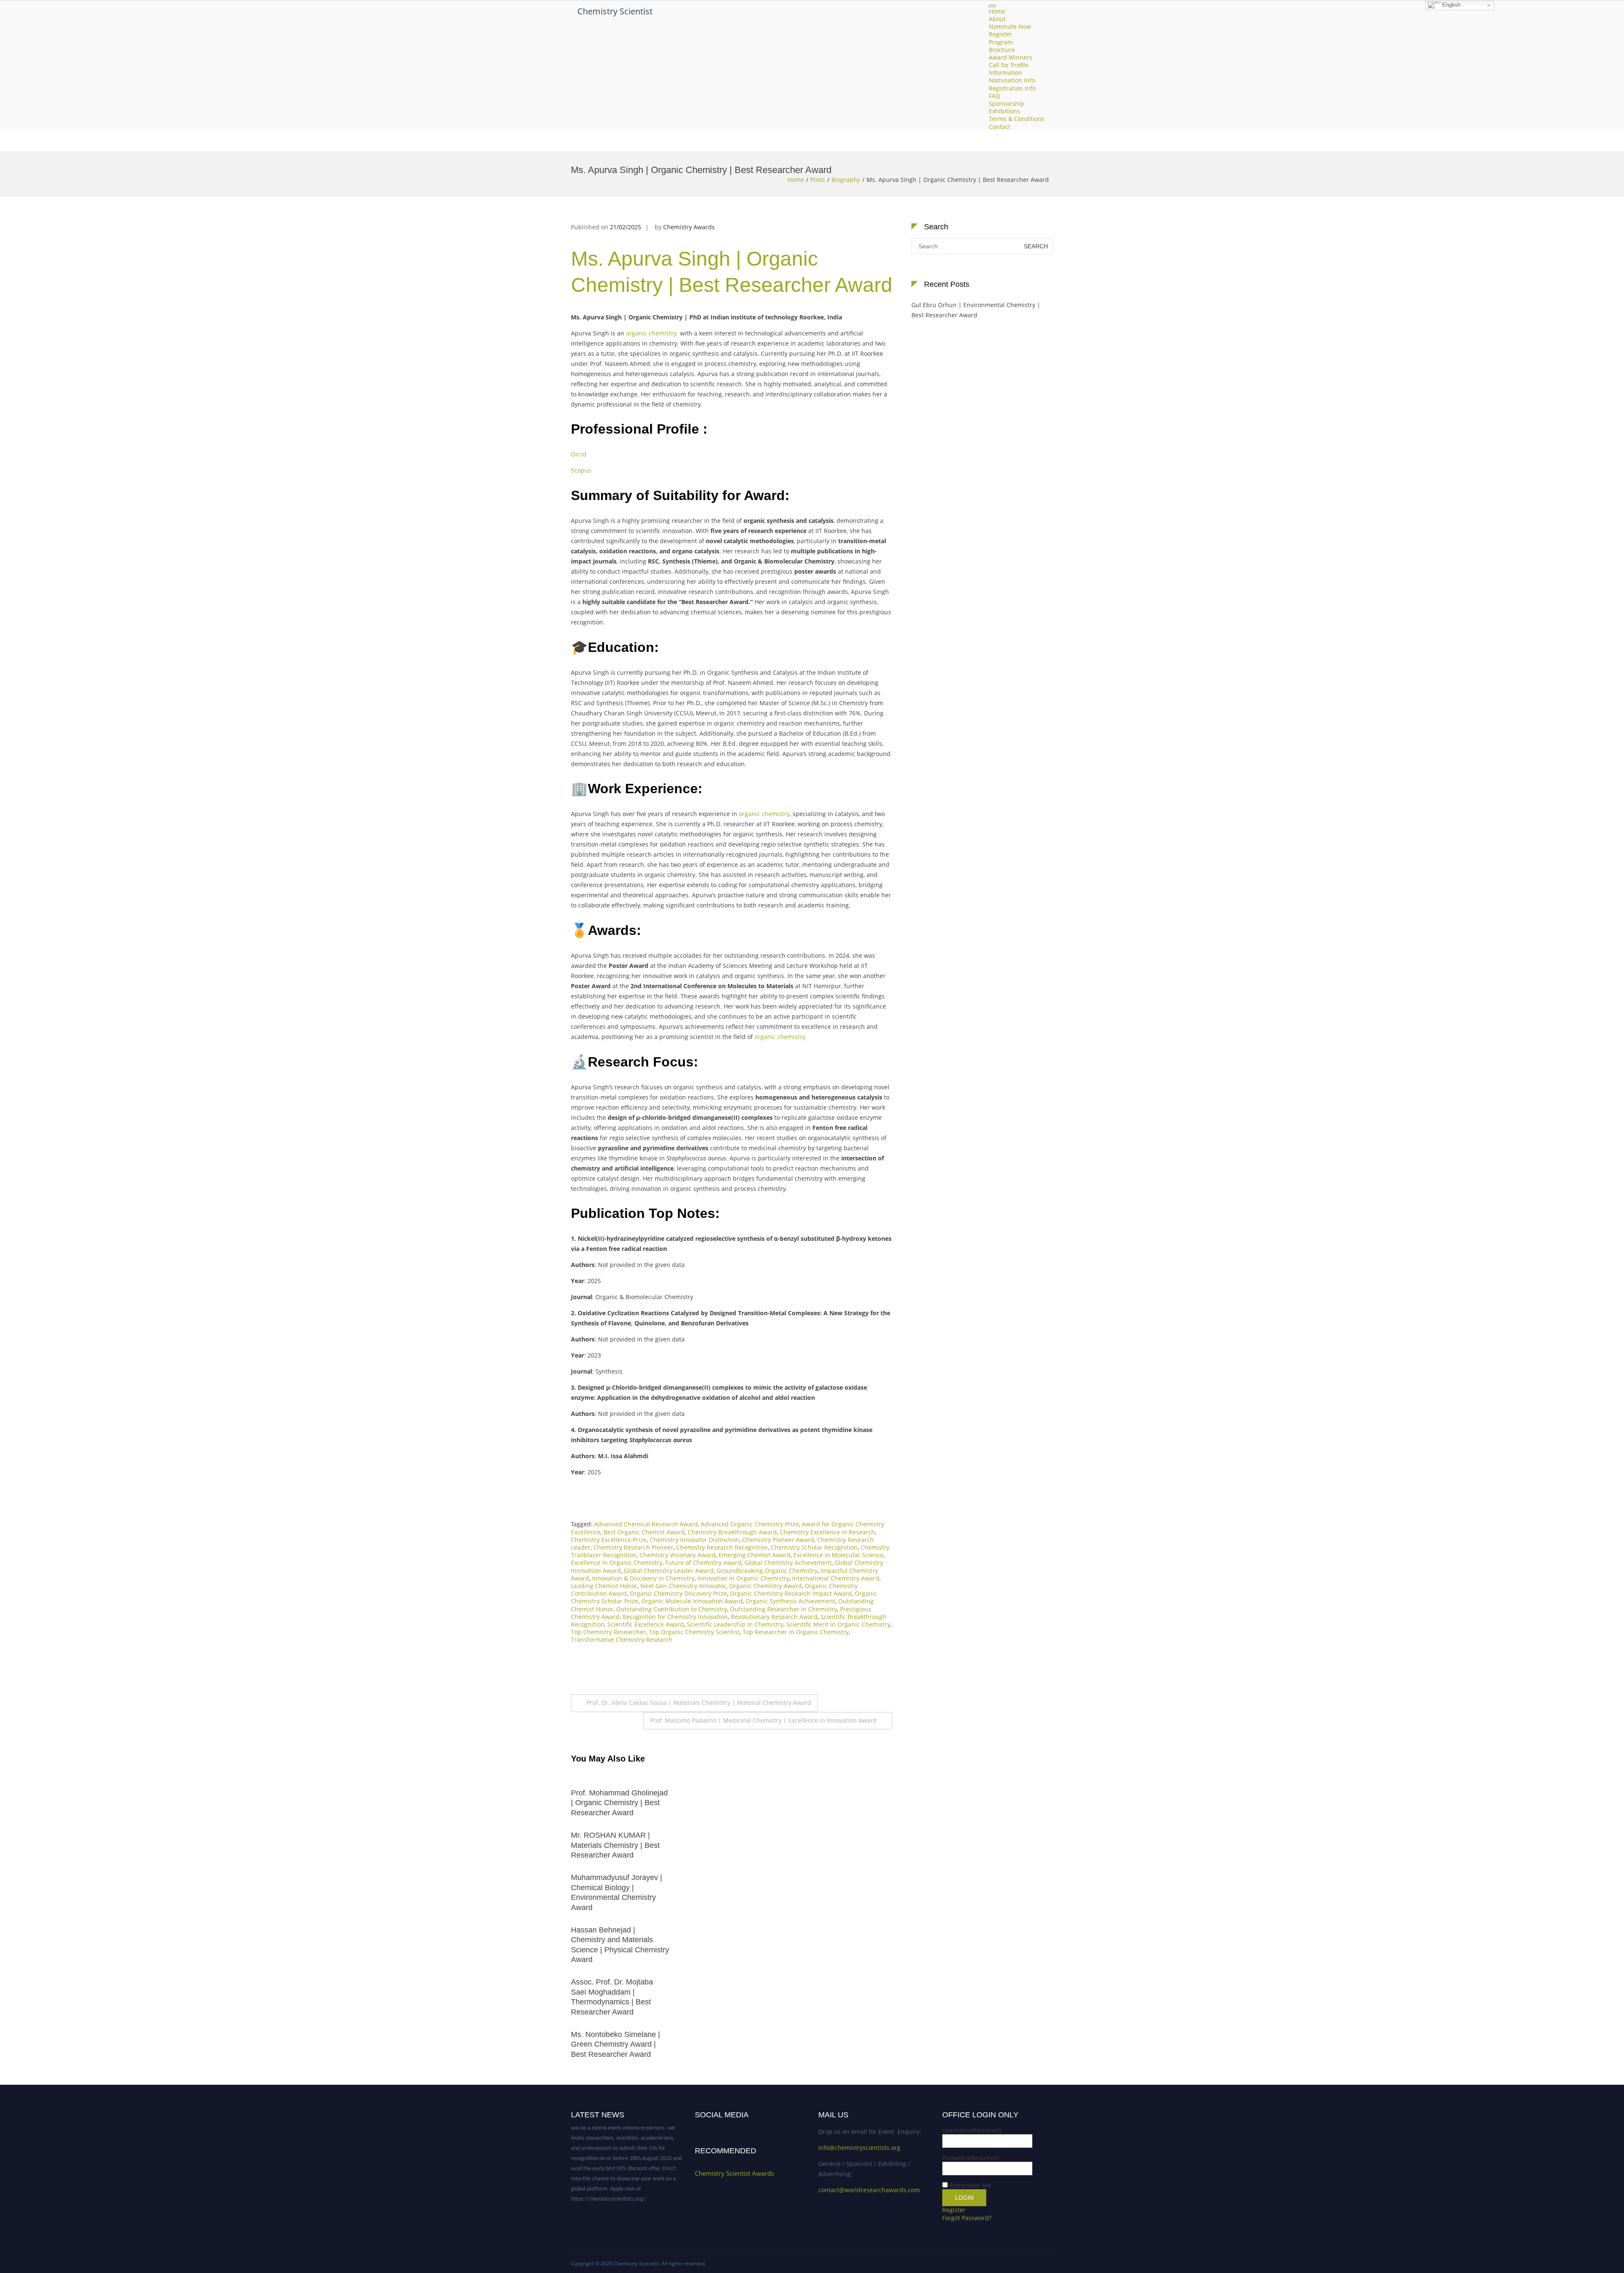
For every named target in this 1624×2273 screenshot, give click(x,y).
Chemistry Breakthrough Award (732, 1532)
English (1450, 5)
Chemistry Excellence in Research (827, 1532)
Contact (1000, 127)
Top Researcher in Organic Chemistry (796, 1632)
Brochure (1002, 50)
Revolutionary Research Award (774, 1617)
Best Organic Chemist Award (644, 1532)
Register (1000, 34)
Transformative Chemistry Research (622, 1639)
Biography (846, 180)
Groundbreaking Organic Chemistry (767, 1571)
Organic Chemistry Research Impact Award (791, 1593)
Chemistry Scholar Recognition (814, 1547)
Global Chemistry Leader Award (669, 1571)
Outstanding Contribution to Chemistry (672, 1609)
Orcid (579, 454)
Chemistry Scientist (615, 11)
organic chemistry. (781, 1037)
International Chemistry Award (836, 1578)
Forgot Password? (967, 2218)
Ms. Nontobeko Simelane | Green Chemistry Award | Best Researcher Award (393, 2044)
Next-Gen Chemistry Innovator (683, 1586)
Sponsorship (1007, 103)
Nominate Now (1010, 27)
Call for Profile (1009, 65)
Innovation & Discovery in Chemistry (643, 1578)
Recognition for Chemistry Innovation (675, 1617)
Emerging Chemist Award (754, 1555)
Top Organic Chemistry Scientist (694, 1632)
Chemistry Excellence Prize (609, 1540)
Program (1001, 42)
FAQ (994, 96)
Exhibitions (1004, 111)
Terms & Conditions (1017, 119)
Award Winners (1011, 57)
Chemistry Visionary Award (678, 1555)
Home (997, 11)
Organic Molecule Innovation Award (692, 1601)
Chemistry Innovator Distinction (694, 1540)
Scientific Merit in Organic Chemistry (838, 1624)
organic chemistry (651, 333)
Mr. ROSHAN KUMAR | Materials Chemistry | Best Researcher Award (392, 1845)
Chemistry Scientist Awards (734, 2173)
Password (971, 2158)
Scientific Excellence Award (646, 1624)
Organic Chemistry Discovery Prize (678, 1593)
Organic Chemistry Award (765, 1586)
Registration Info (1012, 88)
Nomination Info (1012, 81)
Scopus (582, 470)
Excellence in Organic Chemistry (617, 1563)
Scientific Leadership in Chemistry (735, 1624)
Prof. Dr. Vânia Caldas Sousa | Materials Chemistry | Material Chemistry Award (699, 1703)
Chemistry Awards (689, 227)
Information (1005, 73)
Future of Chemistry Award (703, 1563)
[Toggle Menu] (992, 6)
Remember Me (970, 2185)
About (997, 19)
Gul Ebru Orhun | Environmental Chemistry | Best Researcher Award (976, 310)
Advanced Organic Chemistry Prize (750, 1524)
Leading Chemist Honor (604, 1586)
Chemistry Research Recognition (722, 1547)
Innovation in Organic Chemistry (743, 1578)
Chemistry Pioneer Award (778, 1540)
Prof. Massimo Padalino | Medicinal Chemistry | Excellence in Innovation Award (763, 1720)
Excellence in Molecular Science (838, 1555)
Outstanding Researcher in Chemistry (783, 1609)
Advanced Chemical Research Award (646, 1524)
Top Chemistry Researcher (608, 1632)
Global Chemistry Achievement (788, 1563)
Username (972, 2130)
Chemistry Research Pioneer (633, 1547)
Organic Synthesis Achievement (790, 1601)
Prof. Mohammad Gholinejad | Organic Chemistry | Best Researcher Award (396, 1803)
